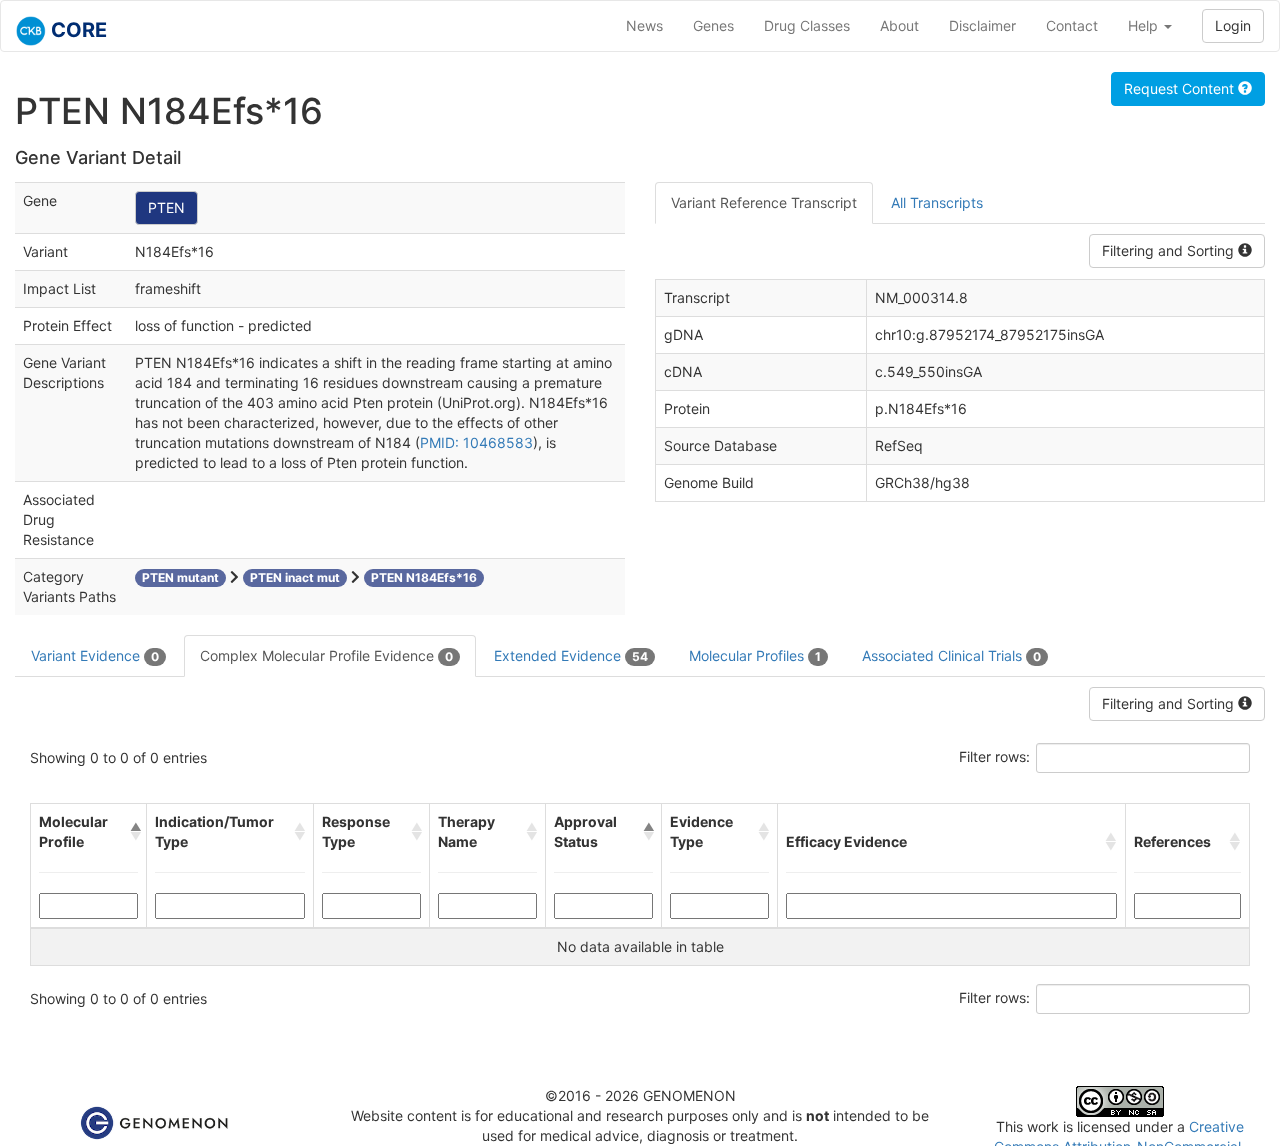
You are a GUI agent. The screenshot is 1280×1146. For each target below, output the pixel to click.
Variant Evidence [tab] (95, 655)
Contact (1072, 25)
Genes (713, 25)
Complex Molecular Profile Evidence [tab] (326, 655)
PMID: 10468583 (476, 442)
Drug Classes (807, 25)
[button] (134, 832)
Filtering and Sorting (1170, 250)
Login (1233, 25)
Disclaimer (982, 25)
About (899, 25)
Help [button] (1145, 25)
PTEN (166, 207)
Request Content (1181, 88)
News (644, 25)
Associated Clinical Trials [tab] (951, 655)
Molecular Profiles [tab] (755, 655)
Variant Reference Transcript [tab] (764, 202)
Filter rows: (994, 756)
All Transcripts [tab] (937, 202)
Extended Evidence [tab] (571, 655)
